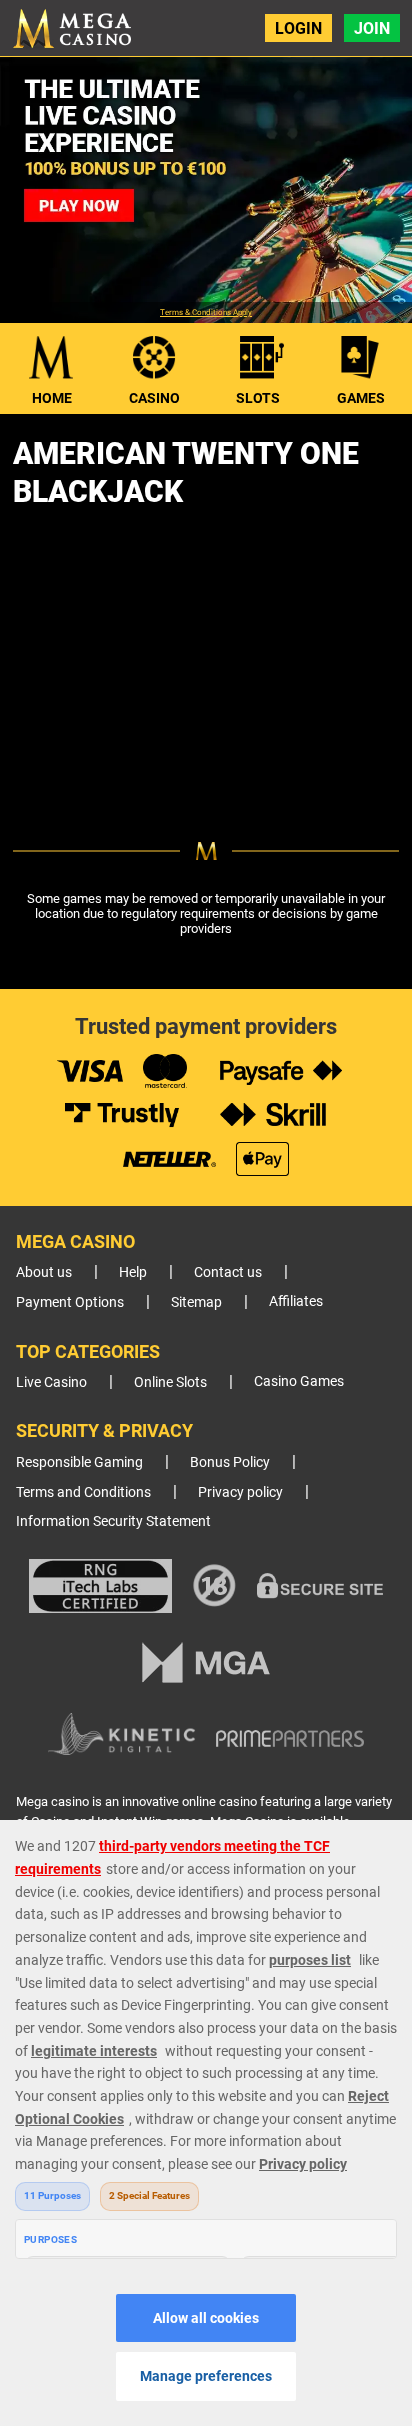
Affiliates (296, 1301)
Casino (154, 398)
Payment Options (70, 1302)
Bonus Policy (230, 1462)
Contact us (228, 1272)
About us (44, 1272)
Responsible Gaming (79, 1462)
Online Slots (170, 1382)
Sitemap (196, 1302)
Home (52, 398)
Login (298, 28)
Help (133, 1272)
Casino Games (299, 1381)
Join (372, 28)
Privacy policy (240, 1492)
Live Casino (51, 1382)
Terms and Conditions (83, 1492)
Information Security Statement (113, 1521)
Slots (258, 398)
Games (361, 398)
